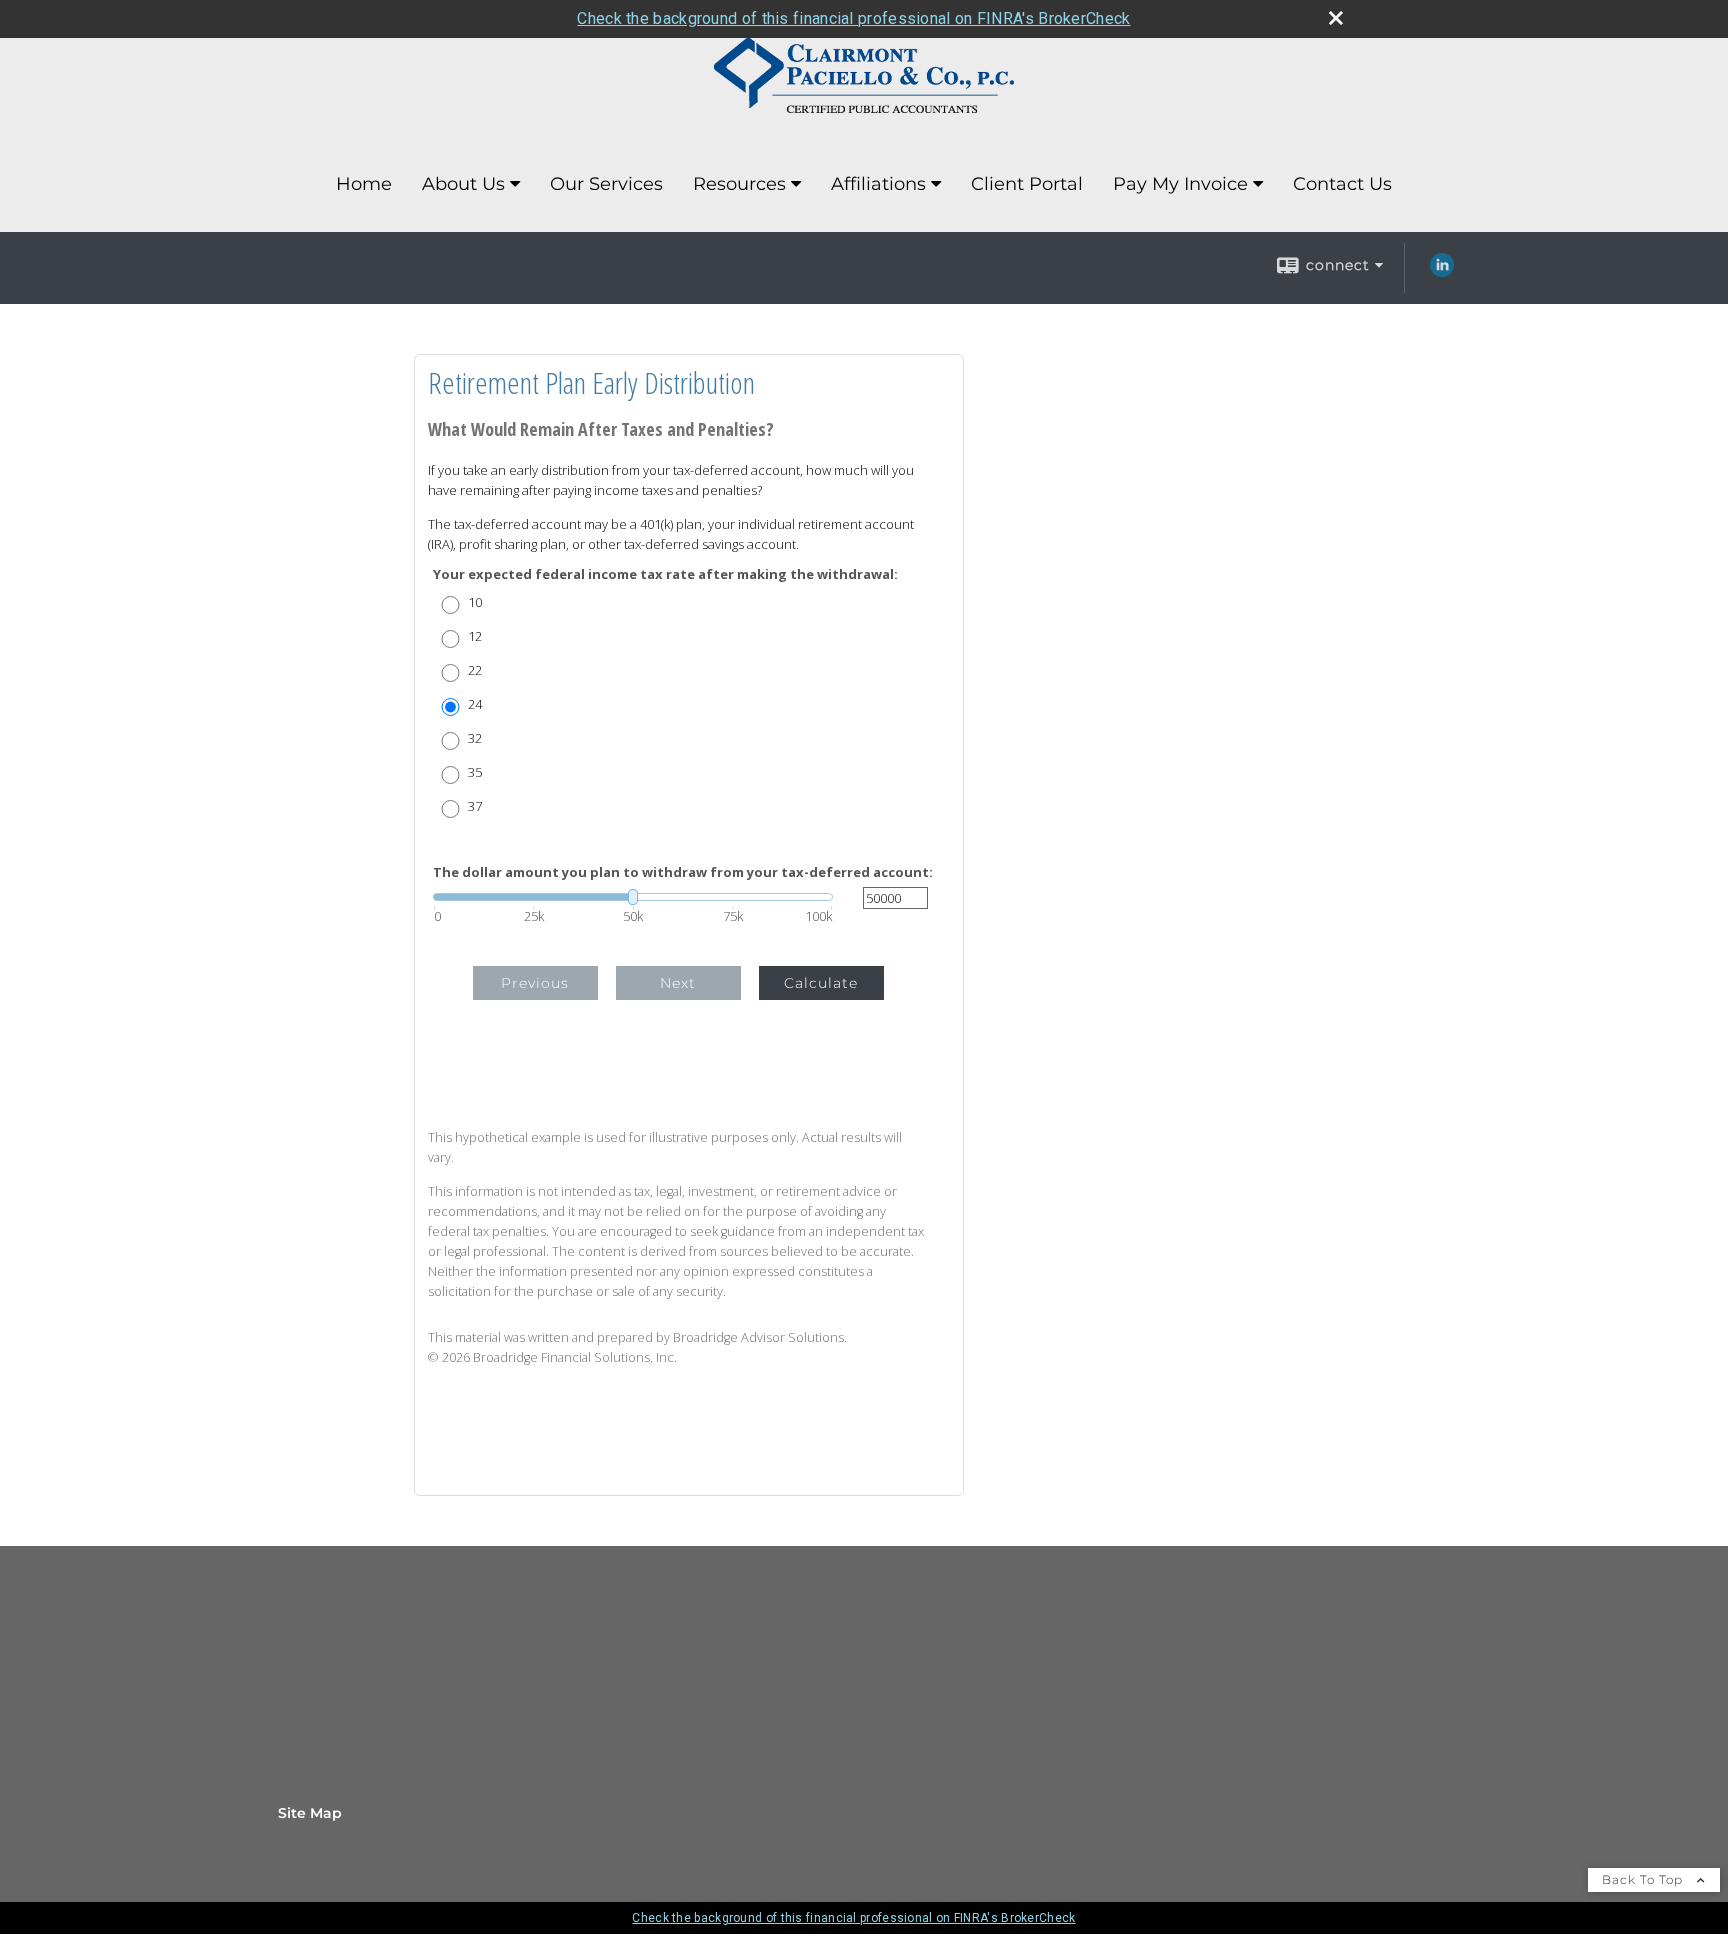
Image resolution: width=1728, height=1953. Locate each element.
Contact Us (1342, 184)
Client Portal (1027, 184)
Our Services (606, 184)
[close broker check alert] (1336, 18)
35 (475, 772)
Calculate (821, 983)
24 (475, 704)
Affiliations (878, 184)
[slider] (633, 897)
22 (475, 670)
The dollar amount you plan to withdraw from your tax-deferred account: (683, 872)
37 (475, 806)
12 (475, 636)
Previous (535, 983)
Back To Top (1644, 1879)
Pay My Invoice (1180, 184)
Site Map (310, 1813)
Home (364, 184)
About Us (463, 184)
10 (475, 602)
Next (678, 983)
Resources (739, 184)
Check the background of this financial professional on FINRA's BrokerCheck (853, 18)
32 (475, 738)
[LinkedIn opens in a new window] (1442, 272)
